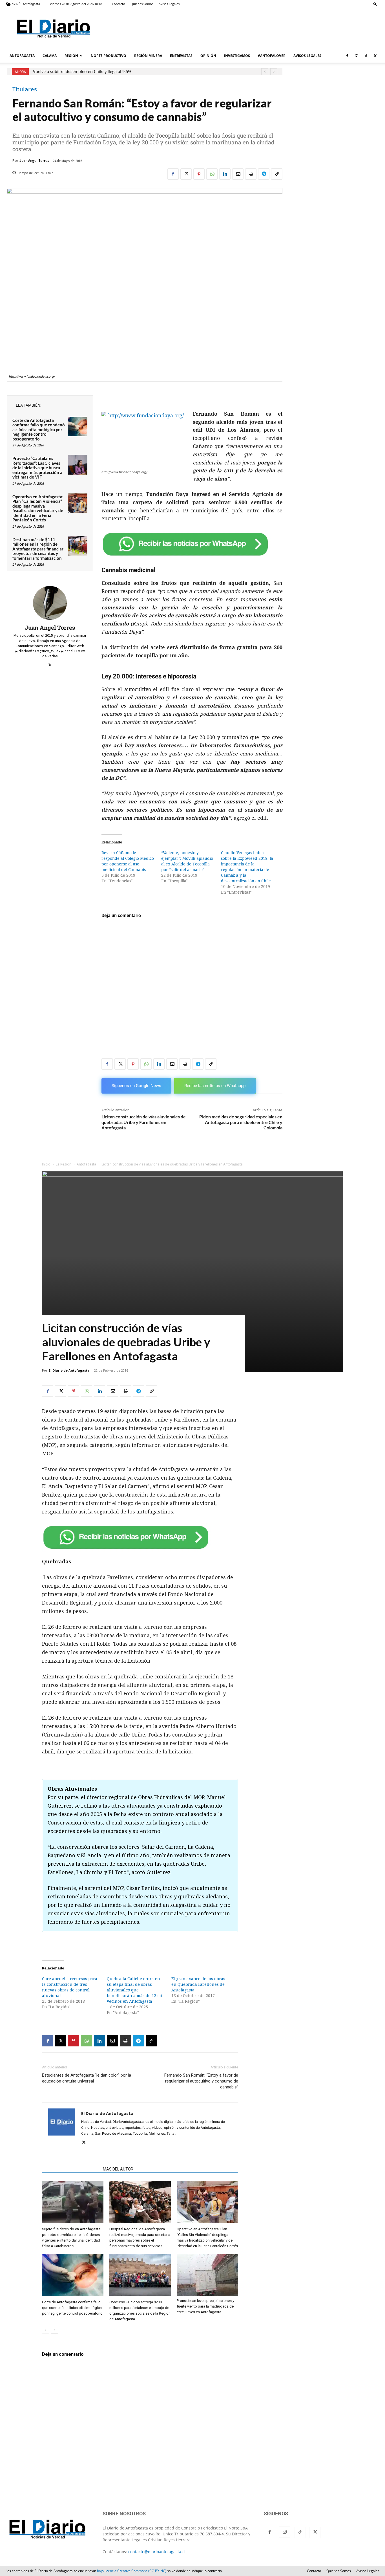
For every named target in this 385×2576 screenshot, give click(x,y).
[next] (274, 72)
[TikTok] (366, 56)
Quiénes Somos (142, 4)
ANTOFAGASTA (22, 56)
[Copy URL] (277, 174)
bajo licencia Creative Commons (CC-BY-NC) (132, 2571)
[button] (375, 4)
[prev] (265, 72)
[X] (375, 56)
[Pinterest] (199, 174)
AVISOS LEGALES (307, 56)
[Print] (251, 174)
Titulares (25, 89)
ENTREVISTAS (181, 56)
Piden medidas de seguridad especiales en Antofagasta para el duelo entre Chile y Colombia (241, 1122)
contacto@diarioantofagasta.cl (157, 2552)
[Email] (238, 174)
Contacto (119, 4)
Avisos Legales (169, 4)
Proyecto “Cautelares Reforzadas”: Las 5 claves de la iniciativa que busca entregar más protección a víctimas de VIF (37, 468)
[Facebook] (347, 56)
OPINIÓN (208, 56)
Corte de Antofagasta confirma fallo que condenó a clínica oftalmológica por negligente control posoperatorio (39, 429)
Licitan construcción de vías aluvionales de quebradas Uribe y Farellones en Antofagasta (144, 1122)
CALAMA (50, 56)
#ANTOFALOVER (272, 56)
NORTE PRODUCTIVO (109, 56)
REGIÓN (71, 56)
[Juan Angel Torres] (50, 603)
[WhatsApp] (212, 174)
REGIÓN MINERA (148, 56)
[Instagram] (357, 56)
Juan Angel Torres (34, 161)
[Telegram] (264, 174)
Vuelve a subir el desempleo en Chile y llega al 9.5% (82, 72)
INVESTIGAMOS (237, 56)
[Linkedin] (225, 174)
